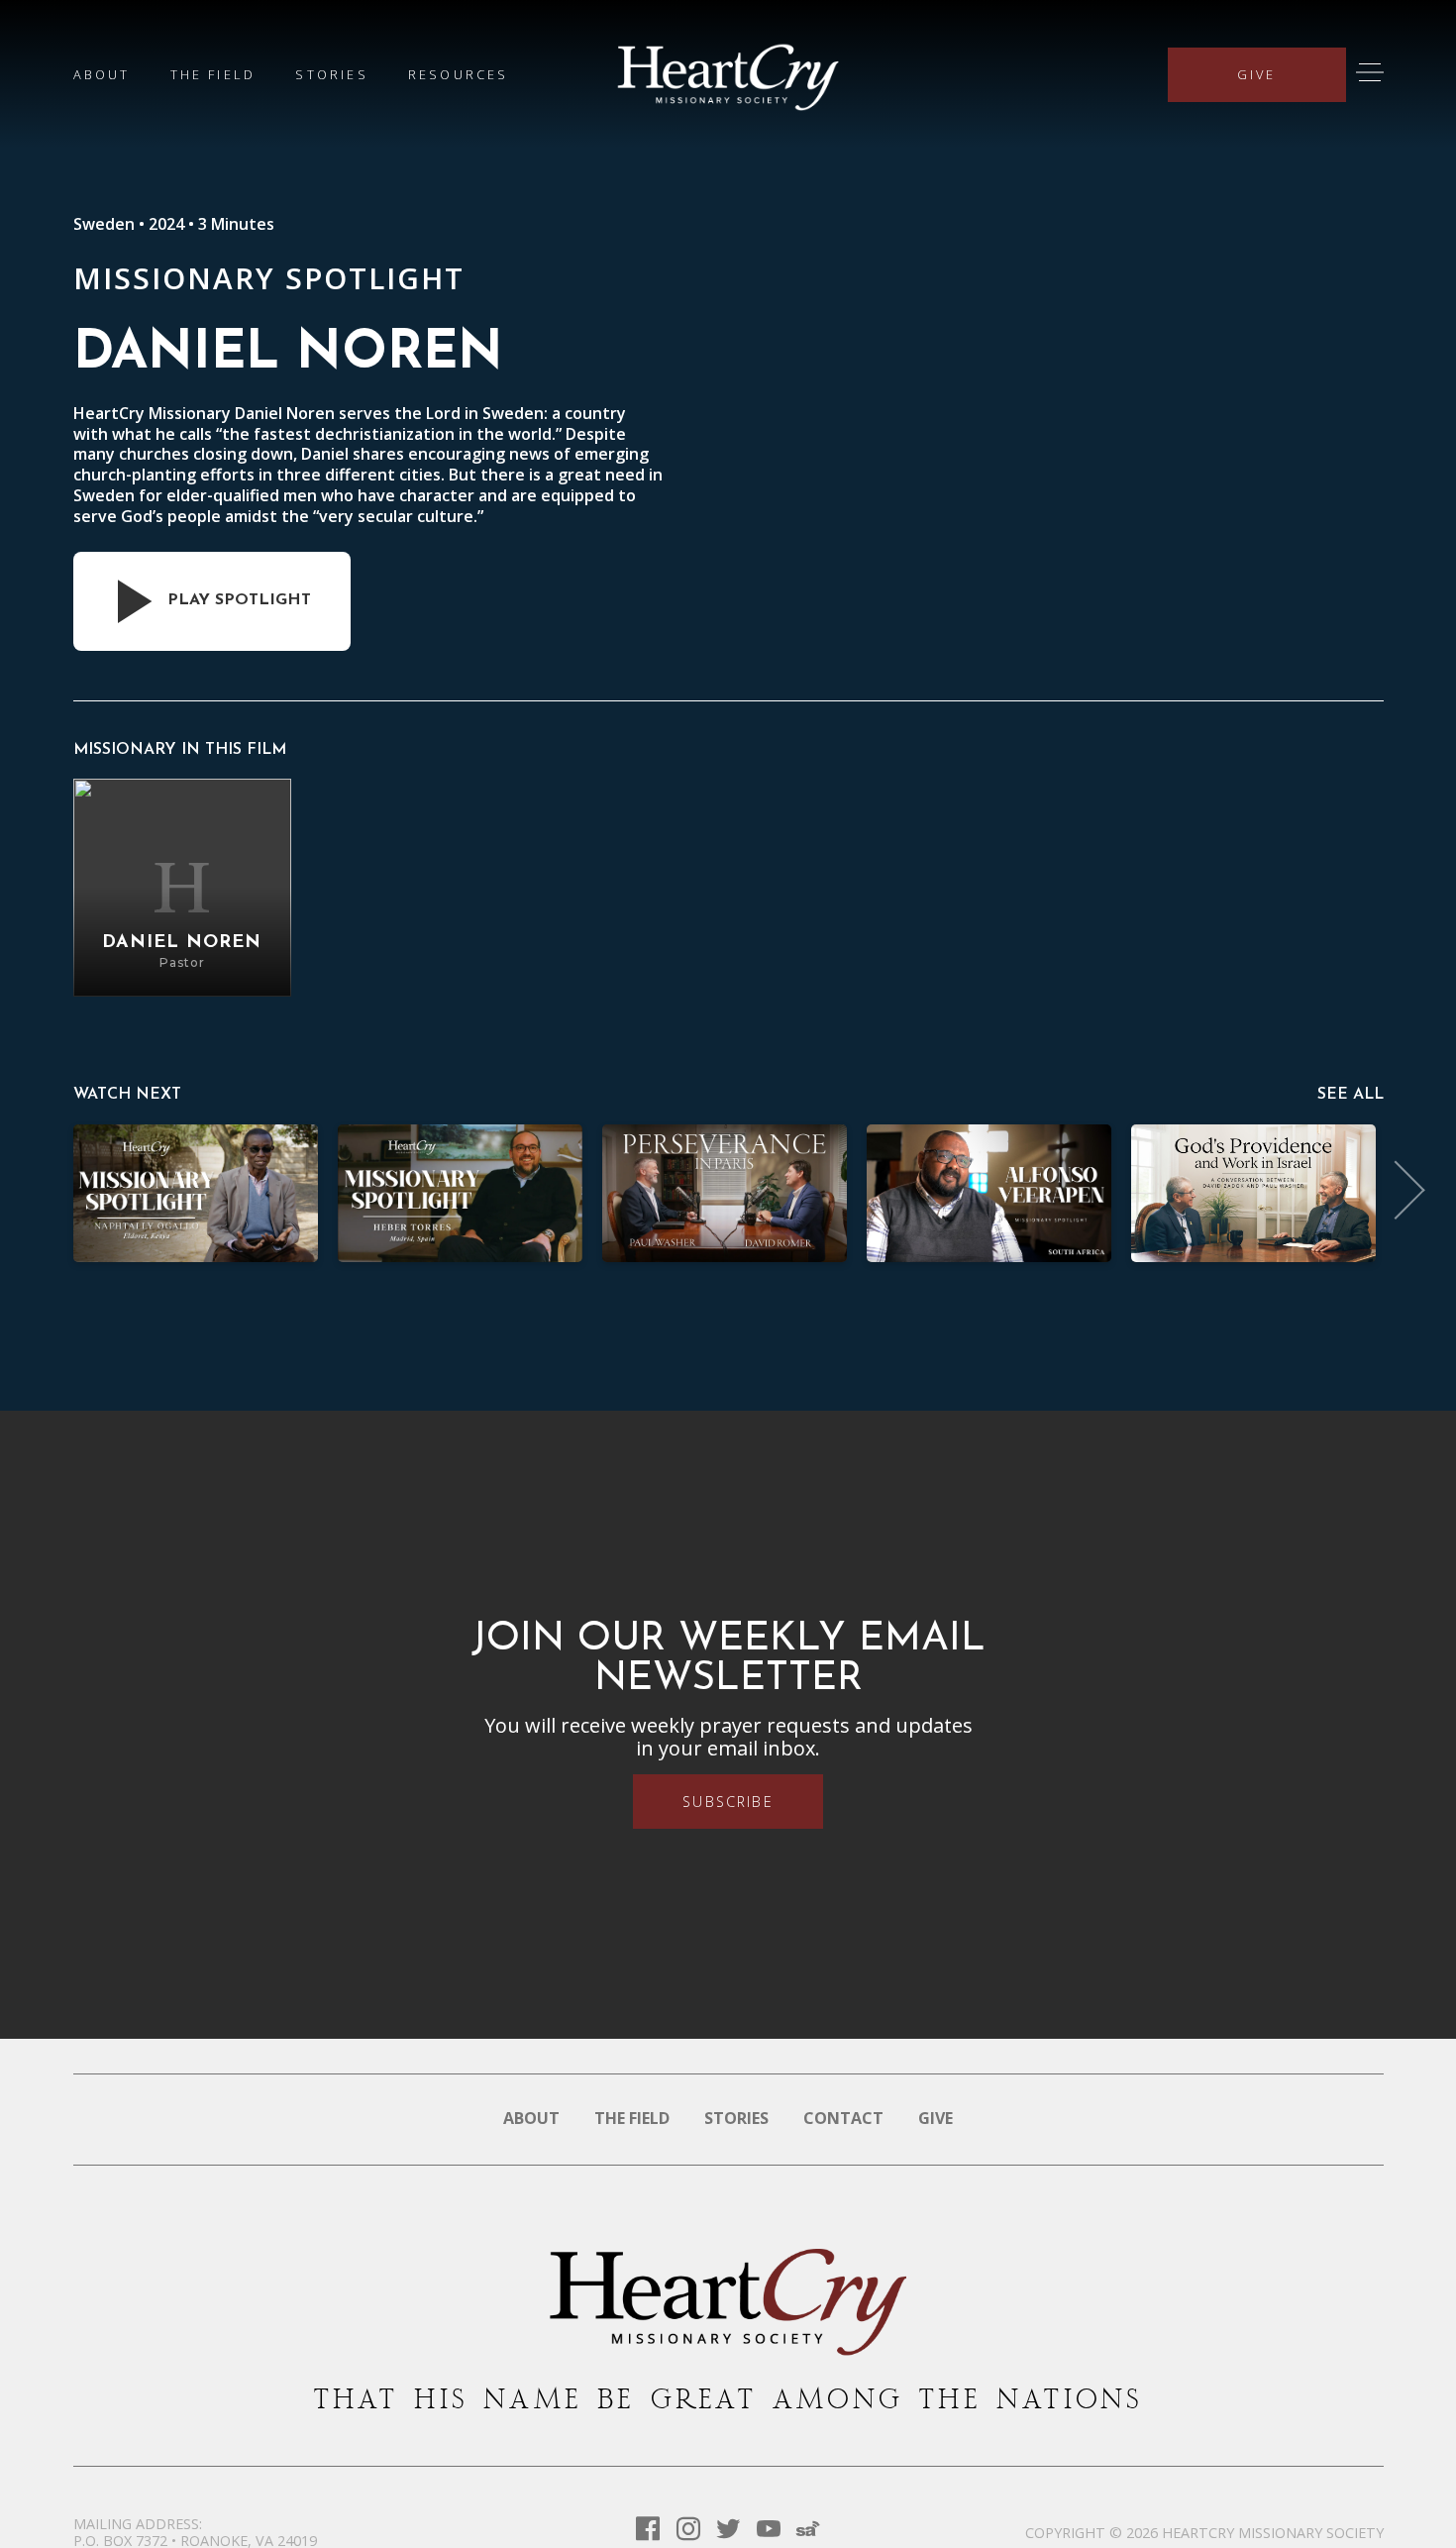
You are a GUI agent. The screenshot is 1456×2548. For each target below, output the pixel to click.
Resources (459, 74)
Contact (843, 2118)
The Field (213, 74)
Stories (331, 74)
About (102, 74)
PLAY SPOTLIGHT (239, 600)
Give (1257, 74)
